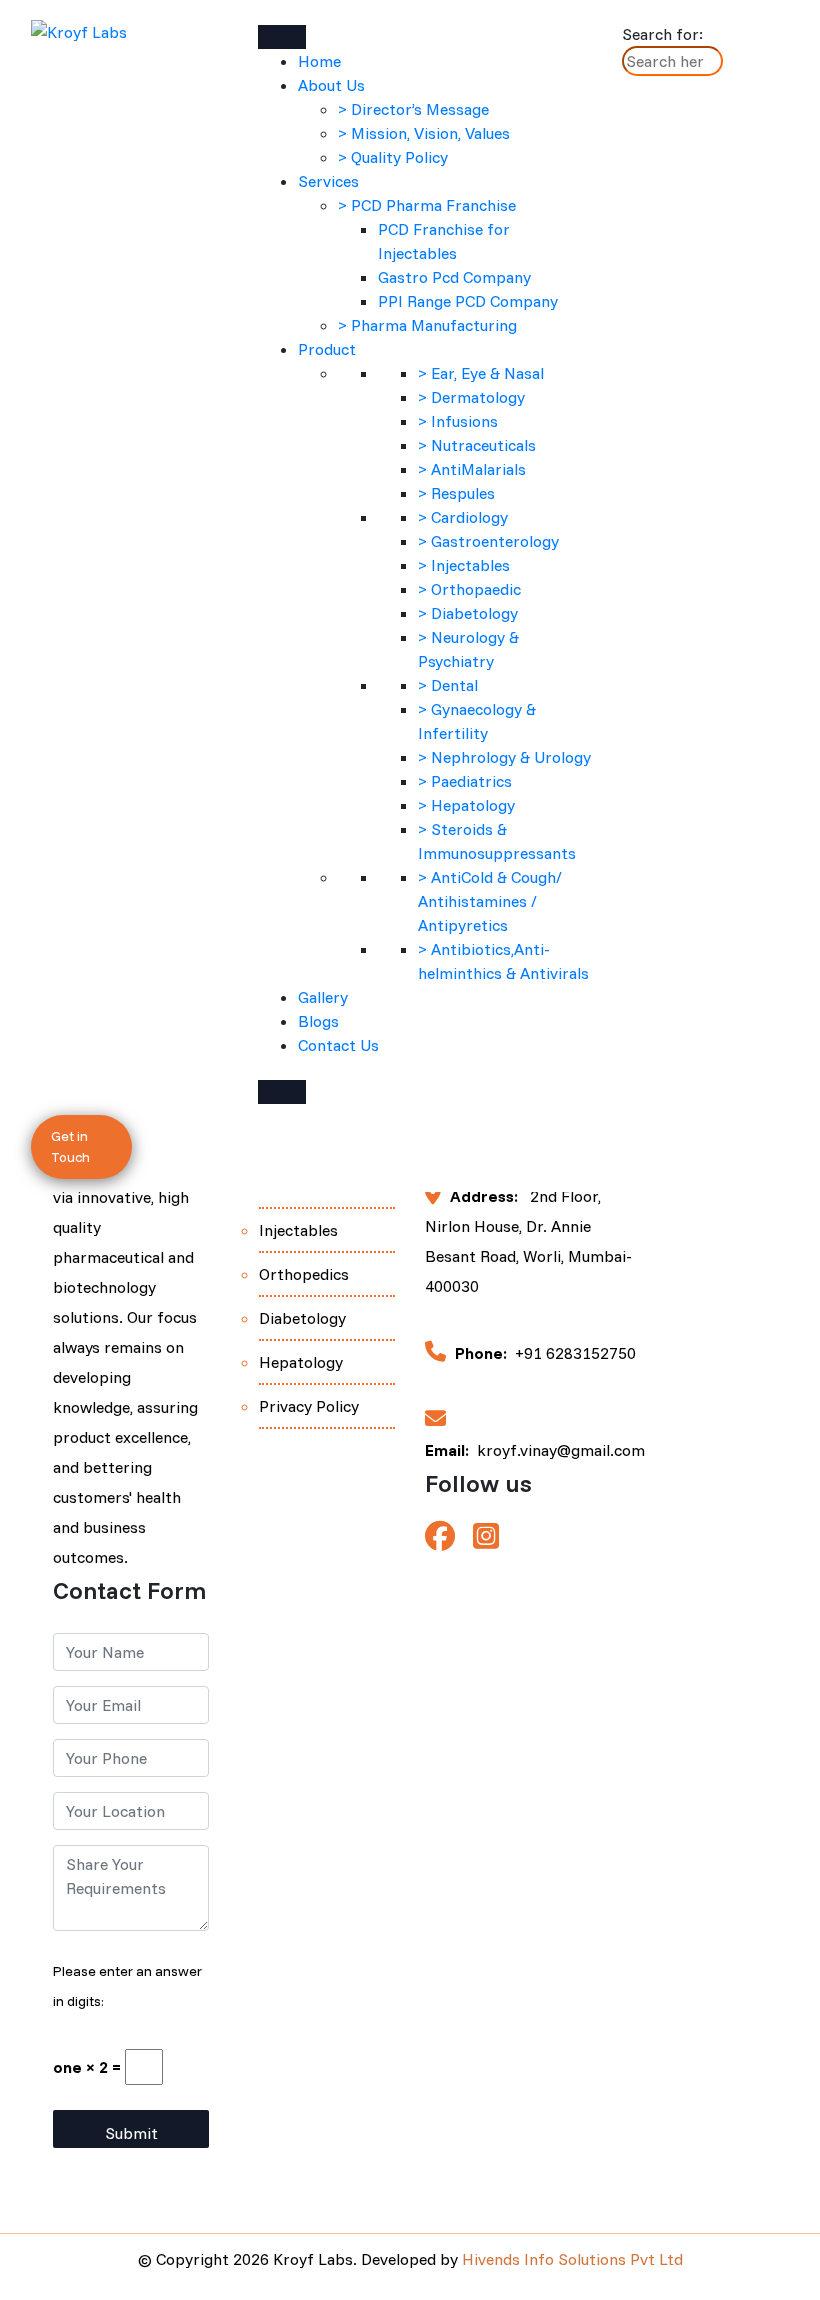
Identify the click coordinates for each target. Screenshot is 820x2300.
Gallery (323, 997)
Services (328, 181)
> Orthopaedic (469, 589)
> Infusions (458, 421)
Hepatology (301, 1362)
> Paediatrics (465, 781)
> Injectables (464, 565)
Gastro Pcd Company (454, 277)
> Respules (456, 493)
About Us (331, 85)
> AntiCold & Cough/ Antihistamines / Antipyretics (490, 901)
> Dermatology (471, 397)
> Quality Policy (393, 157)
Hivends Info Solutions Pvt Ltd (572, 2259)
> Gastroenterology (488, 541)
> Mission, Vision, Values (424, 133)
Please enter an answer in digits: (127, 1986)
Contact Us (338, 1045)
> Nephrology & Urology (504, 757)
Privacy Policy (309, 1406)
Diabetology (302, 1318)
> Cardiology (463, 517)
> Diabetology (468, 613)
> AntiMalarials (472, 469)
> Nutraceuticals (477, 445)
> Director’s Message (413, 109)
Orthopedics (304, 1274)
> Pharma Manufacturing (427, 325)
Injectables (298, 1230)
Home (319, 61)
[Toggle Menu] (282, 37)
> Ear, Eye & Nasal (481, 373)
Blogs (318, 1021)
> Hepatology (466, 805)
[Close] (282, 1092)
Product (327, 349)
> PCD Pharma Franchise (427, 205)
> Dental (448, 685)
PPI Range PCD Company (468, 301)
